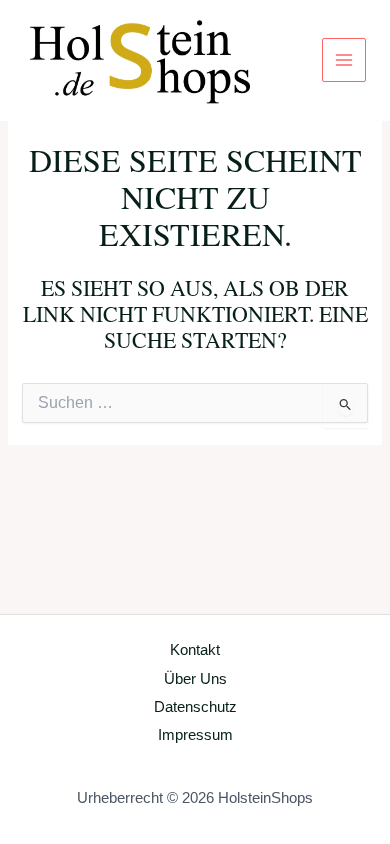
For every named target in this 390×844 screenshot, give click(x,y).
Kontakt (195, 650)
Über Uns (195, 679)
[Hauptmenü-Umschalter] (344, 60)
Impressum (195, 735)
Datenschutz (195, 707)
